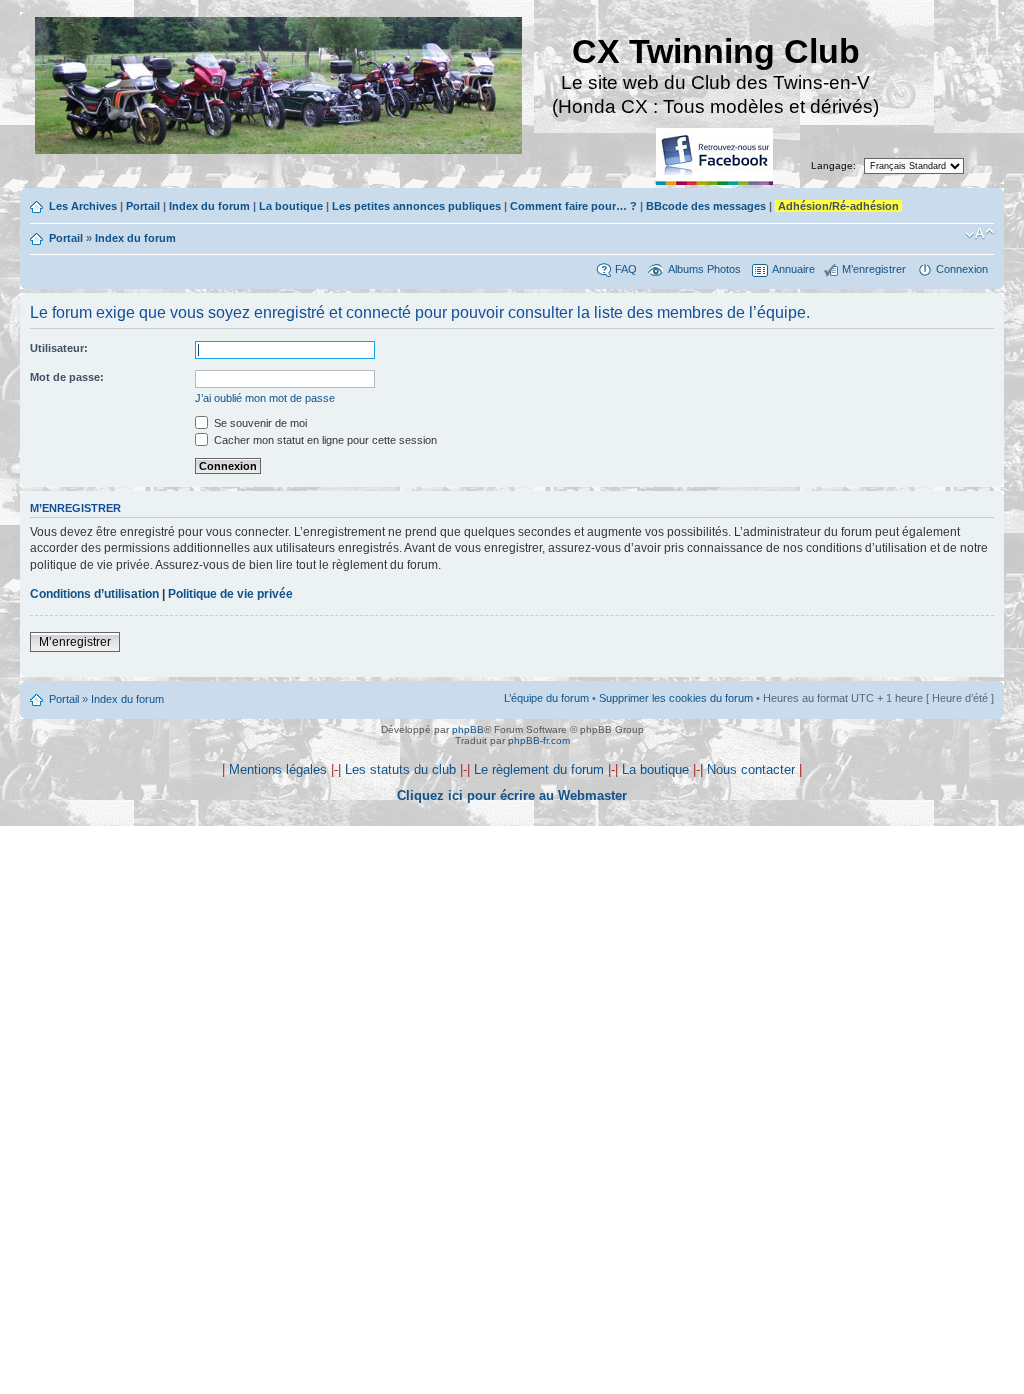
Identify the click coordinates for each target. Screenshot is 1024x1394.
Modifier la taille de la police (979, 234)
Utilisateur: (59, 348)
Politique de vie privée (230, 594)
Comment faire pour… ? (573, 206)
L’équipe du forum (546, 698)
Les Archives (83, 206)
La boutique (291, 206)
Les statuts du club (400, 769)
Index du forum (209, 206)
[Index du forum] (280, 88)
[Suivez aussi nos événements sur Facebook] (716, 157)
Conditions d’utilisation (94, 594)
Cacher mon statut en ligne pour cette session (324, 440)
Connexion (962, 269)
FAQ (626, 269)
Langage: (833, 165)
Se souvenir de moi (259, 423)
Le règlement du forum (539, 769)
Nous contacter (751, 769)
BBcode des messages (706, 206)
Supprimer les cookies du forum (676, 698)
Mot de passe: (67, 377)
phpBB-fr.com (539, 740)
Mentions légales (278, 769)
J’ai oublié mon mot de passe (265, 398)
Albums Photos (704, 269)
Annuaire (793, 269)
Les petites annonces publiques (416, 206)
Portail (143, 206)
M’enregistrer (874, 269)
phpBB (468, 729)
